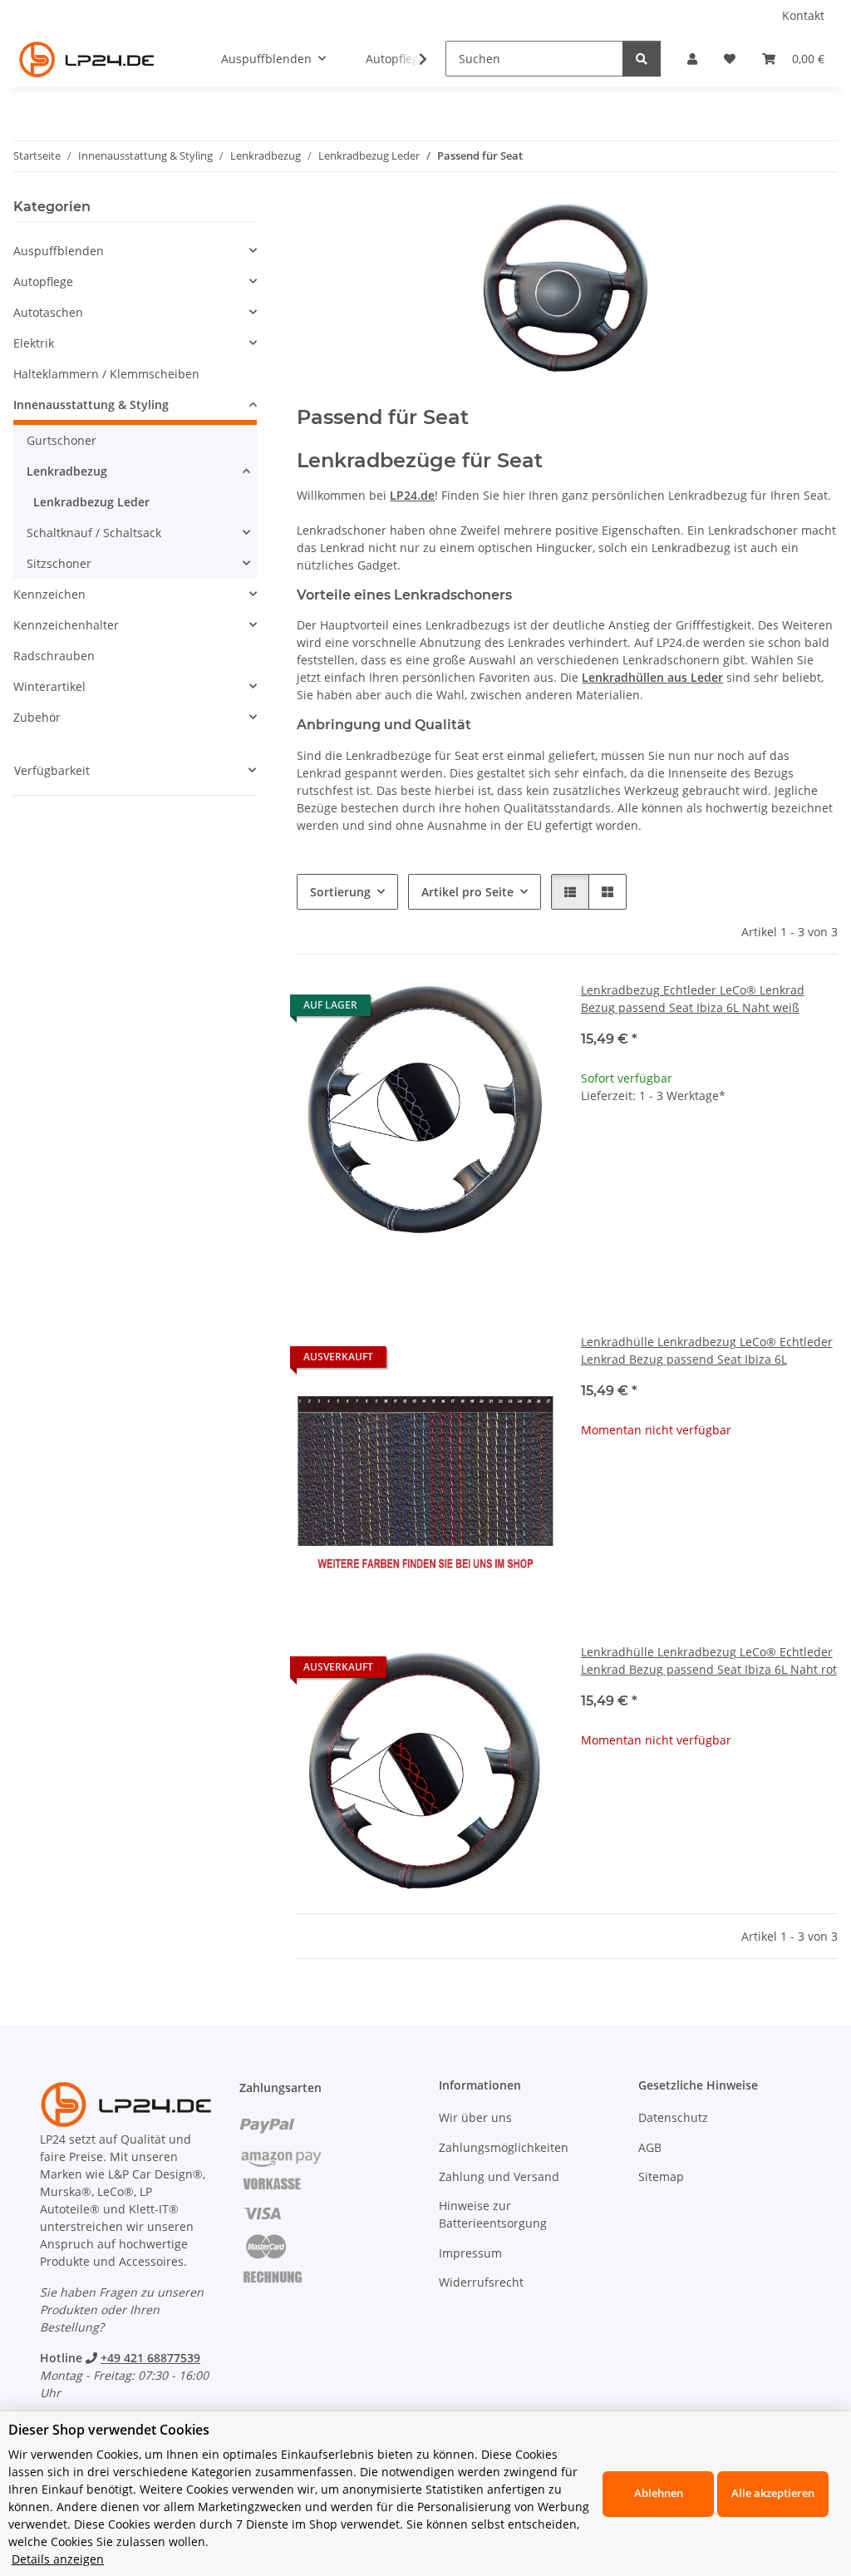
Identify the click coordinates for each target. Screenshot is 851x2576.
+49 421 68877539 (150, 2358)
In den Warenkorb (709, 1198)
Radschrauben (54, 656)
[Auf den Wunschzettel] (526, 1009)
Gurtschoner (61, 440)
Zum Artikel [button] (709, 1483)
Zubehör (37, 717)
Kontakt (803, 15)
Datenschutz (673, 2117)
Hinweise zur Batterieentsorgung (493, 2214)
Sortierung (340, 892)
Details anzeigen (58, 2559)
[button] (692, 59)
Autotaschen (48, 312)
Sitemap (661, 2176)
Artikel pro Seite (467, 892)
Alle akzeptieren (773, 2493)
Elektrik (34, 343)
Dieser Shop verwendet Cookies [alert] (109, 2430)
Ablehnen (659, 2493)
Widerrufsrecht (481, 2282)
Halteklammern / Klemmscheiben (106, 374)
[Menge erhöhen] (824, 1149)
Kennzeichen (49, 594)
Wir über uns (475, 2117)
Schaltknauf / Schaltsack (94, 533)
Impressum (470, 2253)
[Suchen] (642, 59)
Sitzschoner (59, 563)
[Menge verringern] (594, 1149)
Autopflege (43, 281)
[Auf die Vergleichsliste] (483, 1009)
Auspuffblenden (59, 251)
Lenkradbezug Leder (91, 502)
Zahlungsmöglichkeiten (504, 2147)
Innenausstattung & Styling (91, 405)
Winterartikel (49, 686)
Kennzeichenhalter (66, 625)
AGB (650, 2147)
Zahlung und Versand (499, 2176)
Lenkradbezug (67, 471)
